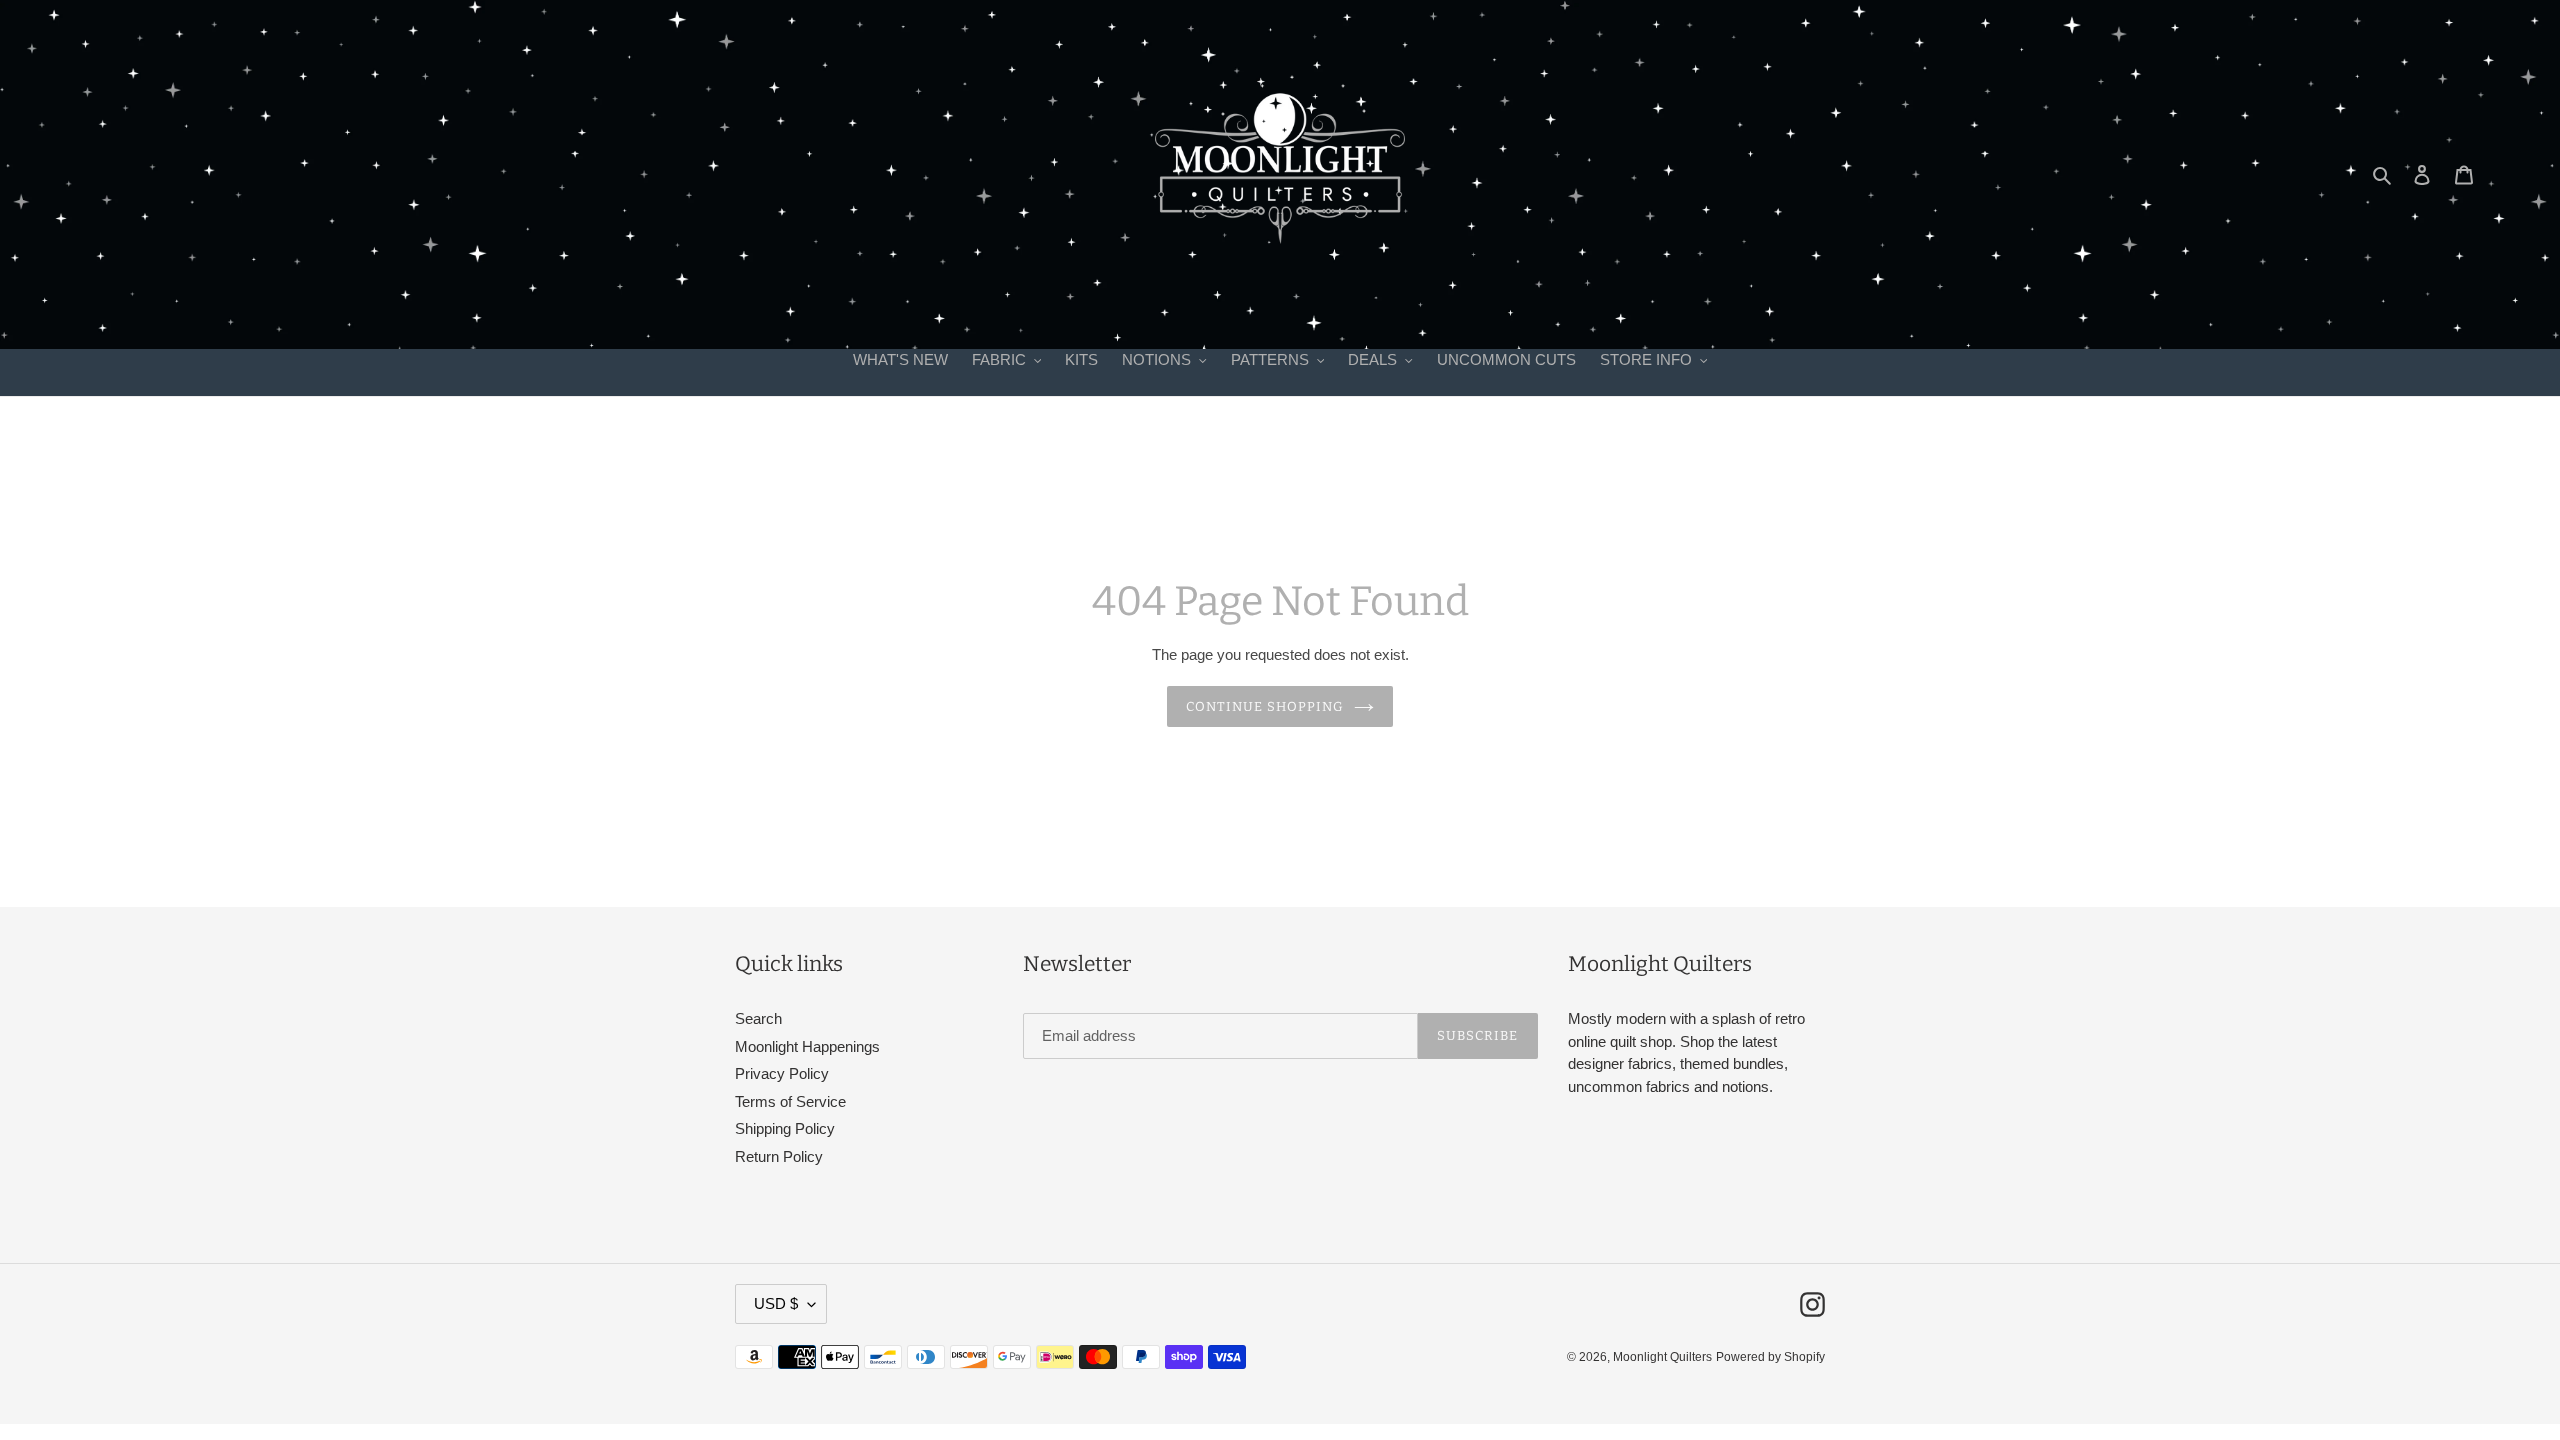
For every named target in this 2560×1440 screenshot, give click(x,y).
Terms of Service (790, 1101)
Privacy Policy (782, 1073)
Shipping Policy (785, 1128)
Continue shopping (1265, 706)
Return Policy (779, 1156)
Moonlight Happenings (807, 1046)
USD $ (776, 1303)
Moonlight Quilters (1662, 1357)
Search (758, 1018)
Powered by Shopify (1770, 1357)
